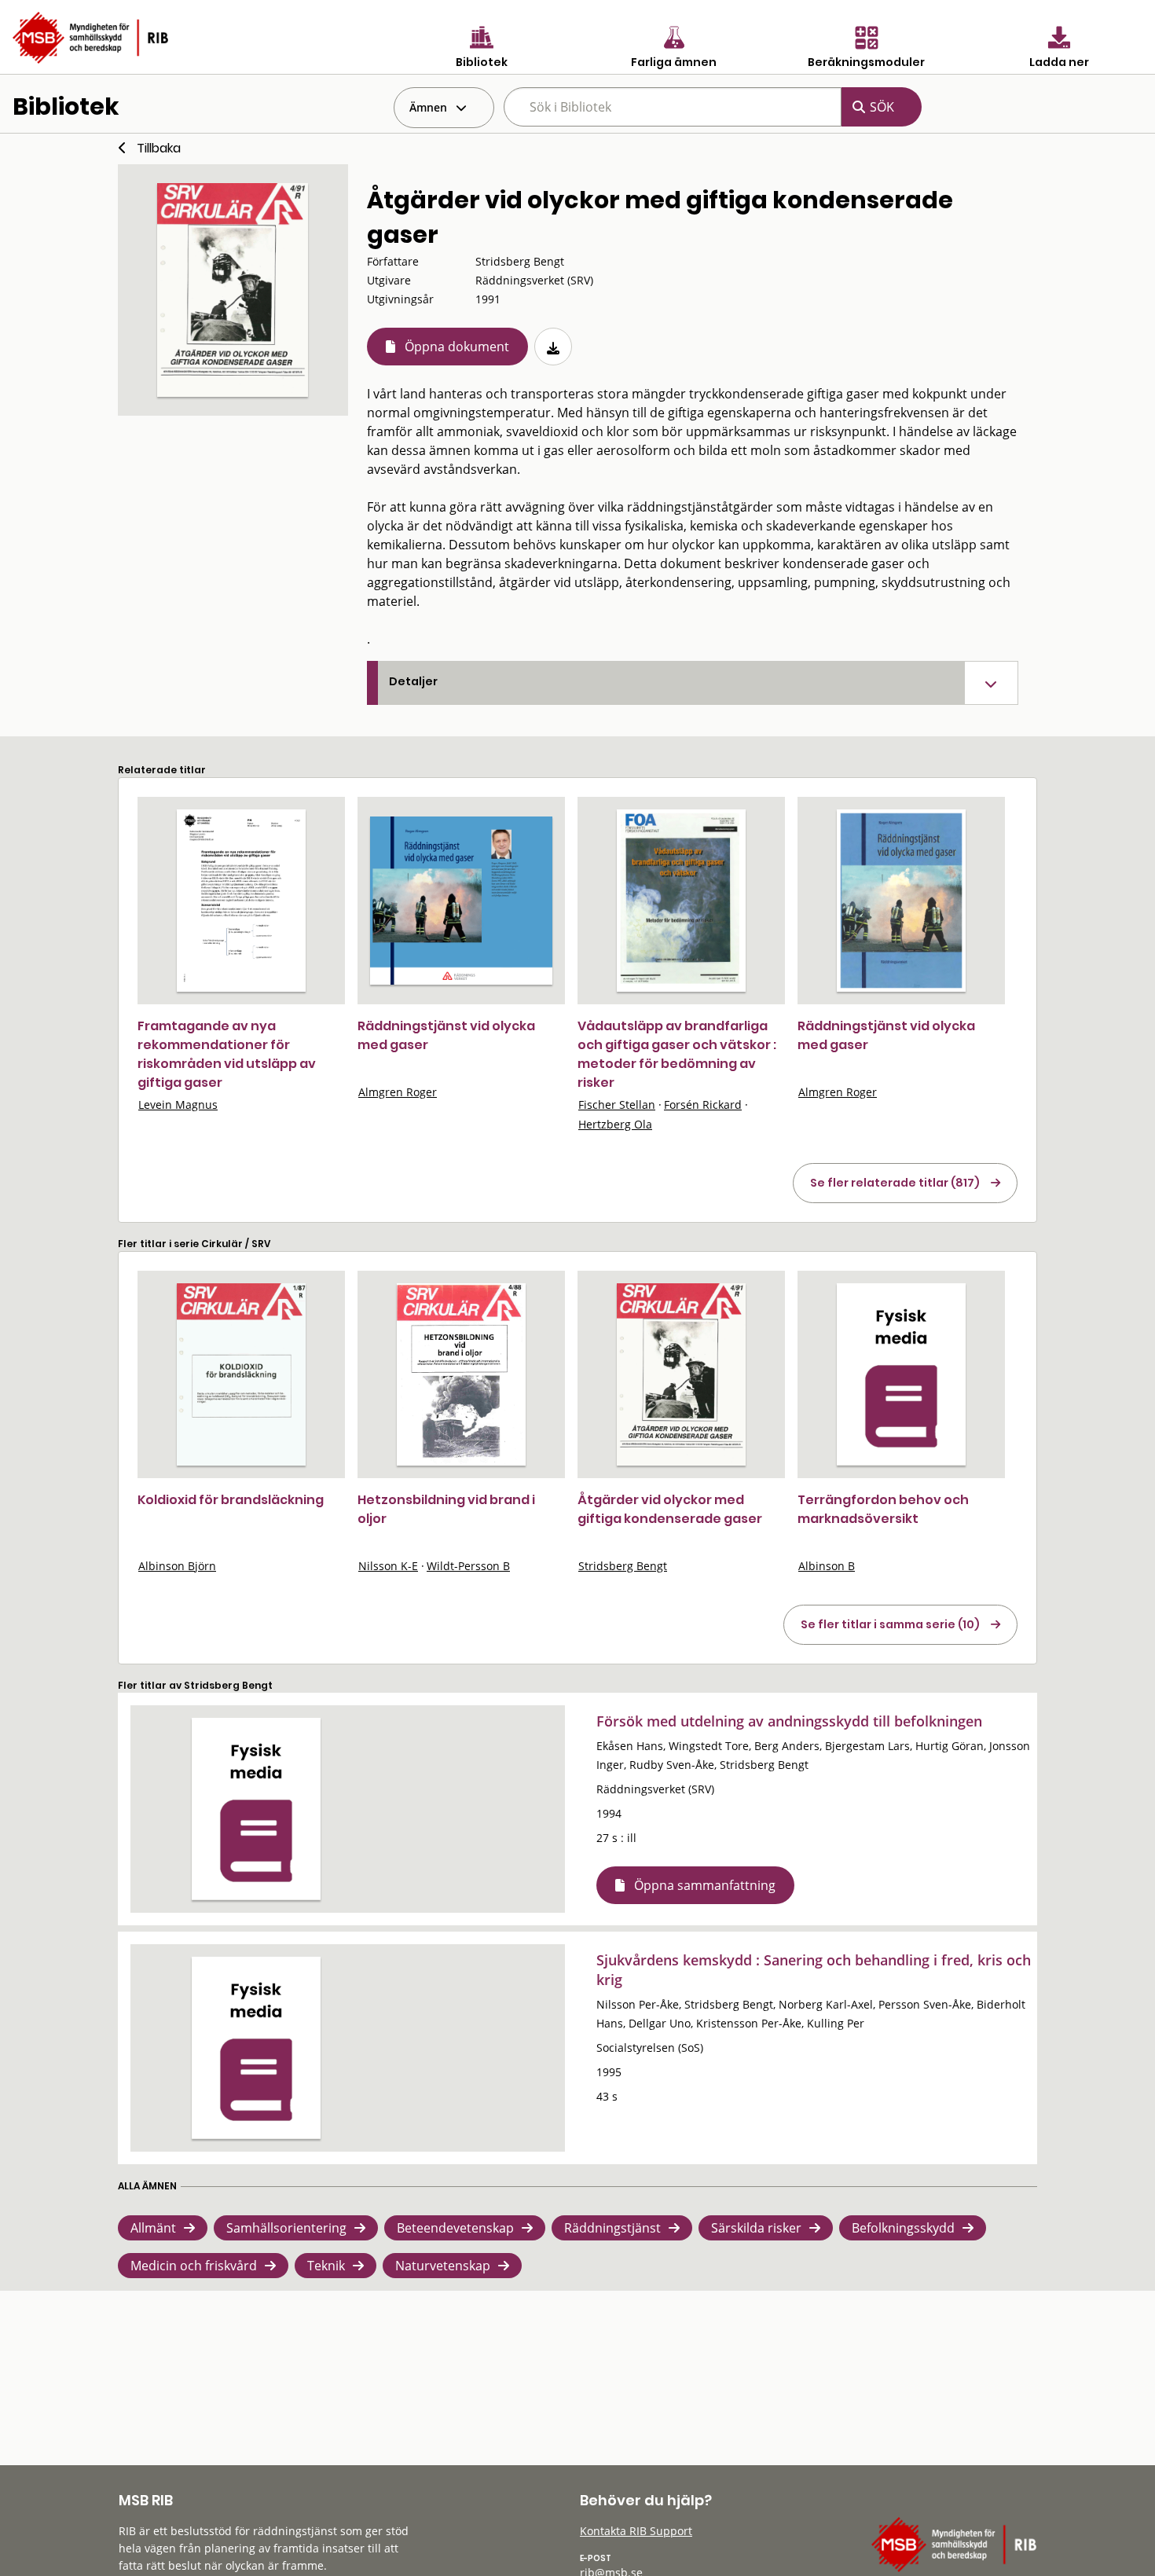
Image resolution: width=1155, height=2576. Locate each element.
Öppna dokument (457, 347)
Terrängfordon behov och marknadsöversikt (883, 1509)
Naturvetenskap (443, 2266)
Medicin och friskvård (194, 2266)
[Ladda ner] (553, 347)
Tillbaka (159, 148)
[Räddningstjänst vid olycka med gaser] (461, 900)
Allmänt (153, 2228)
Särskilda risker (756, 2228)
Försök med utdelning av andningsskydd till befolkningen (789, 1721)
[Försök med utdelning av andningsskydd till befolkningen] (256, 1809)
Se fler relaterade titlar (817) (895, 1183)
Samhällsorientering (286, 2228)
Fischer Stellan (617, 1105)
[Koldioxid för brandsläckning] (241, 1374)
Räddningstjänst (612, 2228)
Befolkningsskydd (903, 2228)
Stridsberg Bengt (623, 1566)
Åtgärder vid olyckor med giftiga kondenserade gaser (670, 1509)
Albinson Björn (177, 1566)
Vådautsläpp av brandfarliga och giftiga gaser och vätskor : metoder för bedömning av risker (677, 1054)
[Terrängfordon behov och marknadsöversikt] (901, 1374)
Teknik (326, 2266)
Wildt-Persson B (468, 1566)
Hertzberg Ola (615, 1124)
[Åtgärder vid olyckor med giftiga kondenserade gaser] (681, 1374)
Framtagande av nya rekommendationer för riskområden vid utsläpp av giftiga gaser (227, 1054)
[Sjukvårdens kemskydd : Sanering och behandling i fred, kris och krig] (256, 2048)
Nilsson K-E (388, 1566)
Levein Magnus (178, 1105)
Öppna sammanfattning (705, 1885)
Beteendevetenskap (455, 2228)
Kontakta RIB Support (636, 2531)
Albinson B (827, 1566)
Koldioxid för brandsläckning (231, 1500)
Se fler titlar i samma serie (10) (890, 1624)
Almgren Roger (398, 1092)
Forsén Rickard (703, 1105)
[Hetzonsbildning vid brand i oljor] (461, 1374)
